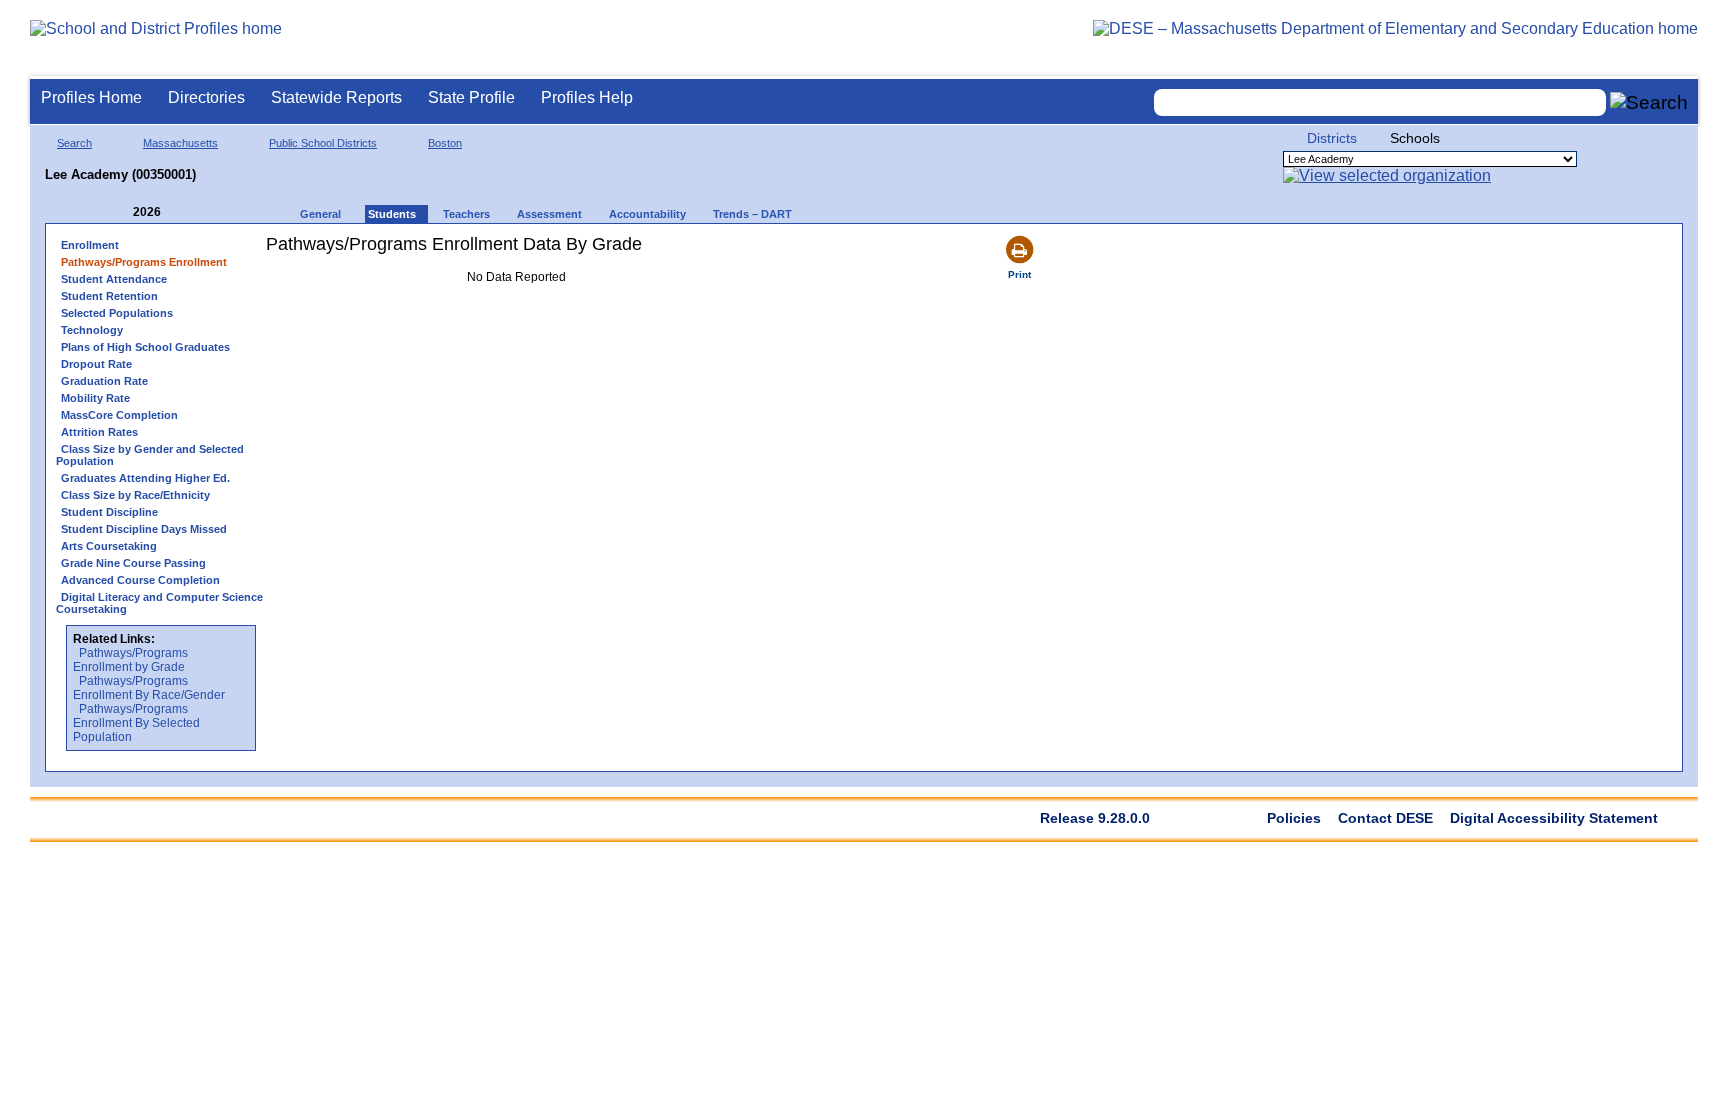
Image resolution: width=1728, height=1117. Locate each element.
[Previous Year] (119, 212)
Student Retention (109, 296)
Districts (1332, 138)
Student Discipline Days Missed (144, 529)
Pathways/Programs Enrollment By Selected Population (136, 723)
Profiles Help (587, 97)
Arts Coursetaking (109, 546)
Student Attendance (114, 279)
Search (74, 143)
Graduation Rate (104, 381)
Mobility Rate (95, 398)
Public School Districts (323, 143)
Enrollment (90, 245)
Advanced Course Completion (140, 580)
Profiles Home (91, 97)
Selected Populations (117, 313)
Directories (206, 97)
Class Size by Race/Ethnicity (135, 495)
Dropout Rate (96, 364)
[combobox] (1380, 102)
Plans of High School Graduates (145, 347)
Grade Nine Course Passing (133, 563)
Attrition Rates (99, 432)
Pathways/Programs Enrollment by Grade (130, 660)
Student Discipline (109, 512)
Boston (445, 143)
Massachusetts (180, 143)
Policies (1294, 818)
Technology (92, 330)
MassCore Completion (119, 415)
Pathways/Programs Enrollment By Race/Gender (149, 688)
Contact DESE (1385, 818)
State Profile (471, 97)
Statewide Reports (336, 97)
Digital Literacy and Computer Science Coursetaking (159, 603)
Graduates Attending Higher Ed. (145, 478)
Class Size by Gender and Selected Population (150, 455)
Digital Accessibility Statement (1554, 818)
